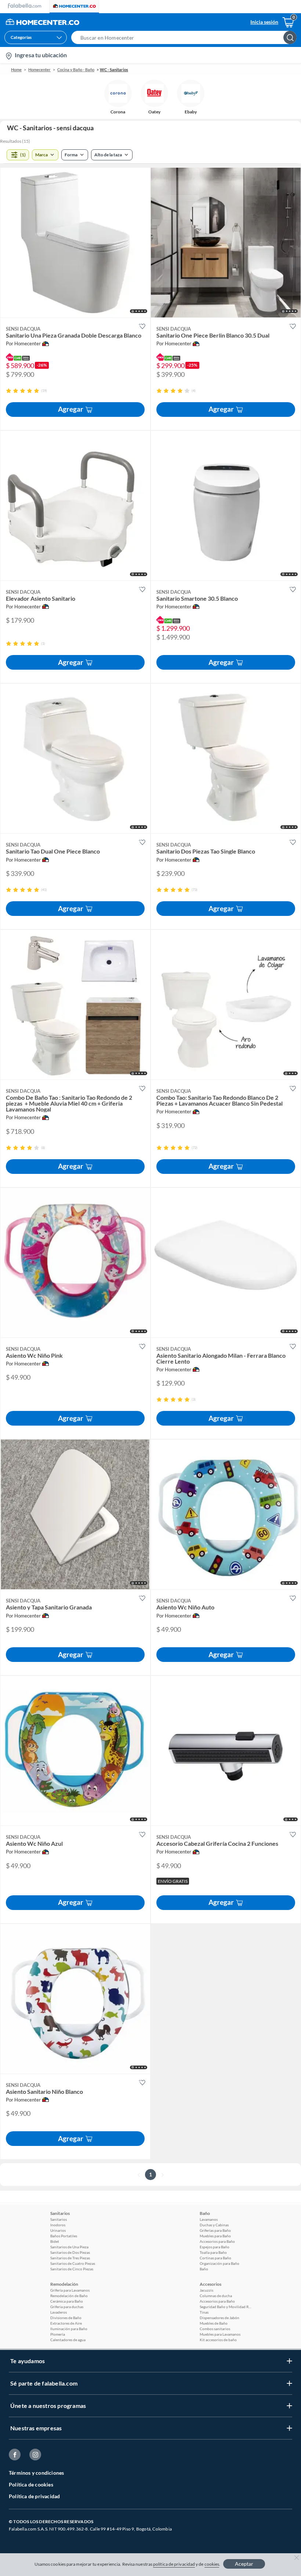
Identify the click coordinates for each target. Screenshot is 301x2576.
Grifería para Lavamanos (70, 2290)
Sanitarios (59, 2219)
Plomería (58, 2334)
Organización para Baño (220, 2263)
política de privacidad (174, 2564)
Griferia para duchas (67, 2307)
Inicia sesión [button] (264, 22)
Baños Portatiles (64, 2236)
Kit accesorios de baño (218, 2340)
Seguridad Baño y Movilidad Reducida (225, 2307)
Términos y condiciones (36, 2473)
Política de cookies (31, 2484)
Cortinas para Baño (215, 2258)
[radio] (9, 391)
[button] (186, 37)
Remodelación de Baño (69, 2296)
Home (16, 70)
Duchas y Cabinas (214, 2225)
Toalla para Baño (213, 2252)
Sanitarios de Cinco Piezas (72, 2269)
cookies (212, 2564)
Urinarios (58, 2230)
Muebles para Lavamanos (220, 2334)
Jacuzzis (206, 2290)
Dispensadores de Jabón (220, 2318)
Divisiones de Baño (66, 2318)
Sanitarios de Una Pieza (69, 2247)
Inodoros (58, 2225)
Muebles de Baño (214, 2323)
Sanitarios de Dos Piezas (70, 2252)
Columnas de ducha (216, 2296)
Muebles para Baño (215, 2236)
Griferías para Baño (215, 2230)
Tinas (204, 2312)
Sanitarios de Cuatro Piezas (73, 2263)
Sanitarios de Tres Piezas (70, 2258)
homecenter (39, 70)
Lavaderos (59, 2312)
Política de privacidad (34, 2496)
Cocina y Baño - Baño (76, 70)
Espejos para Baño (215, 2247)
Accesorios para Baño (217, 2241)
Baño (204, 2269)
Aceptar (244, 2564)
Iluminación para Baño (69, 2329)
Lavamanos (209, 2219)
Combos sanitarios (215, 2329)
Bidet (55, 2241)
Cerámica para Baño (67, 2301)
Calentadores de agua (68, 2340)
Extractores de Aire (66, 2323)
